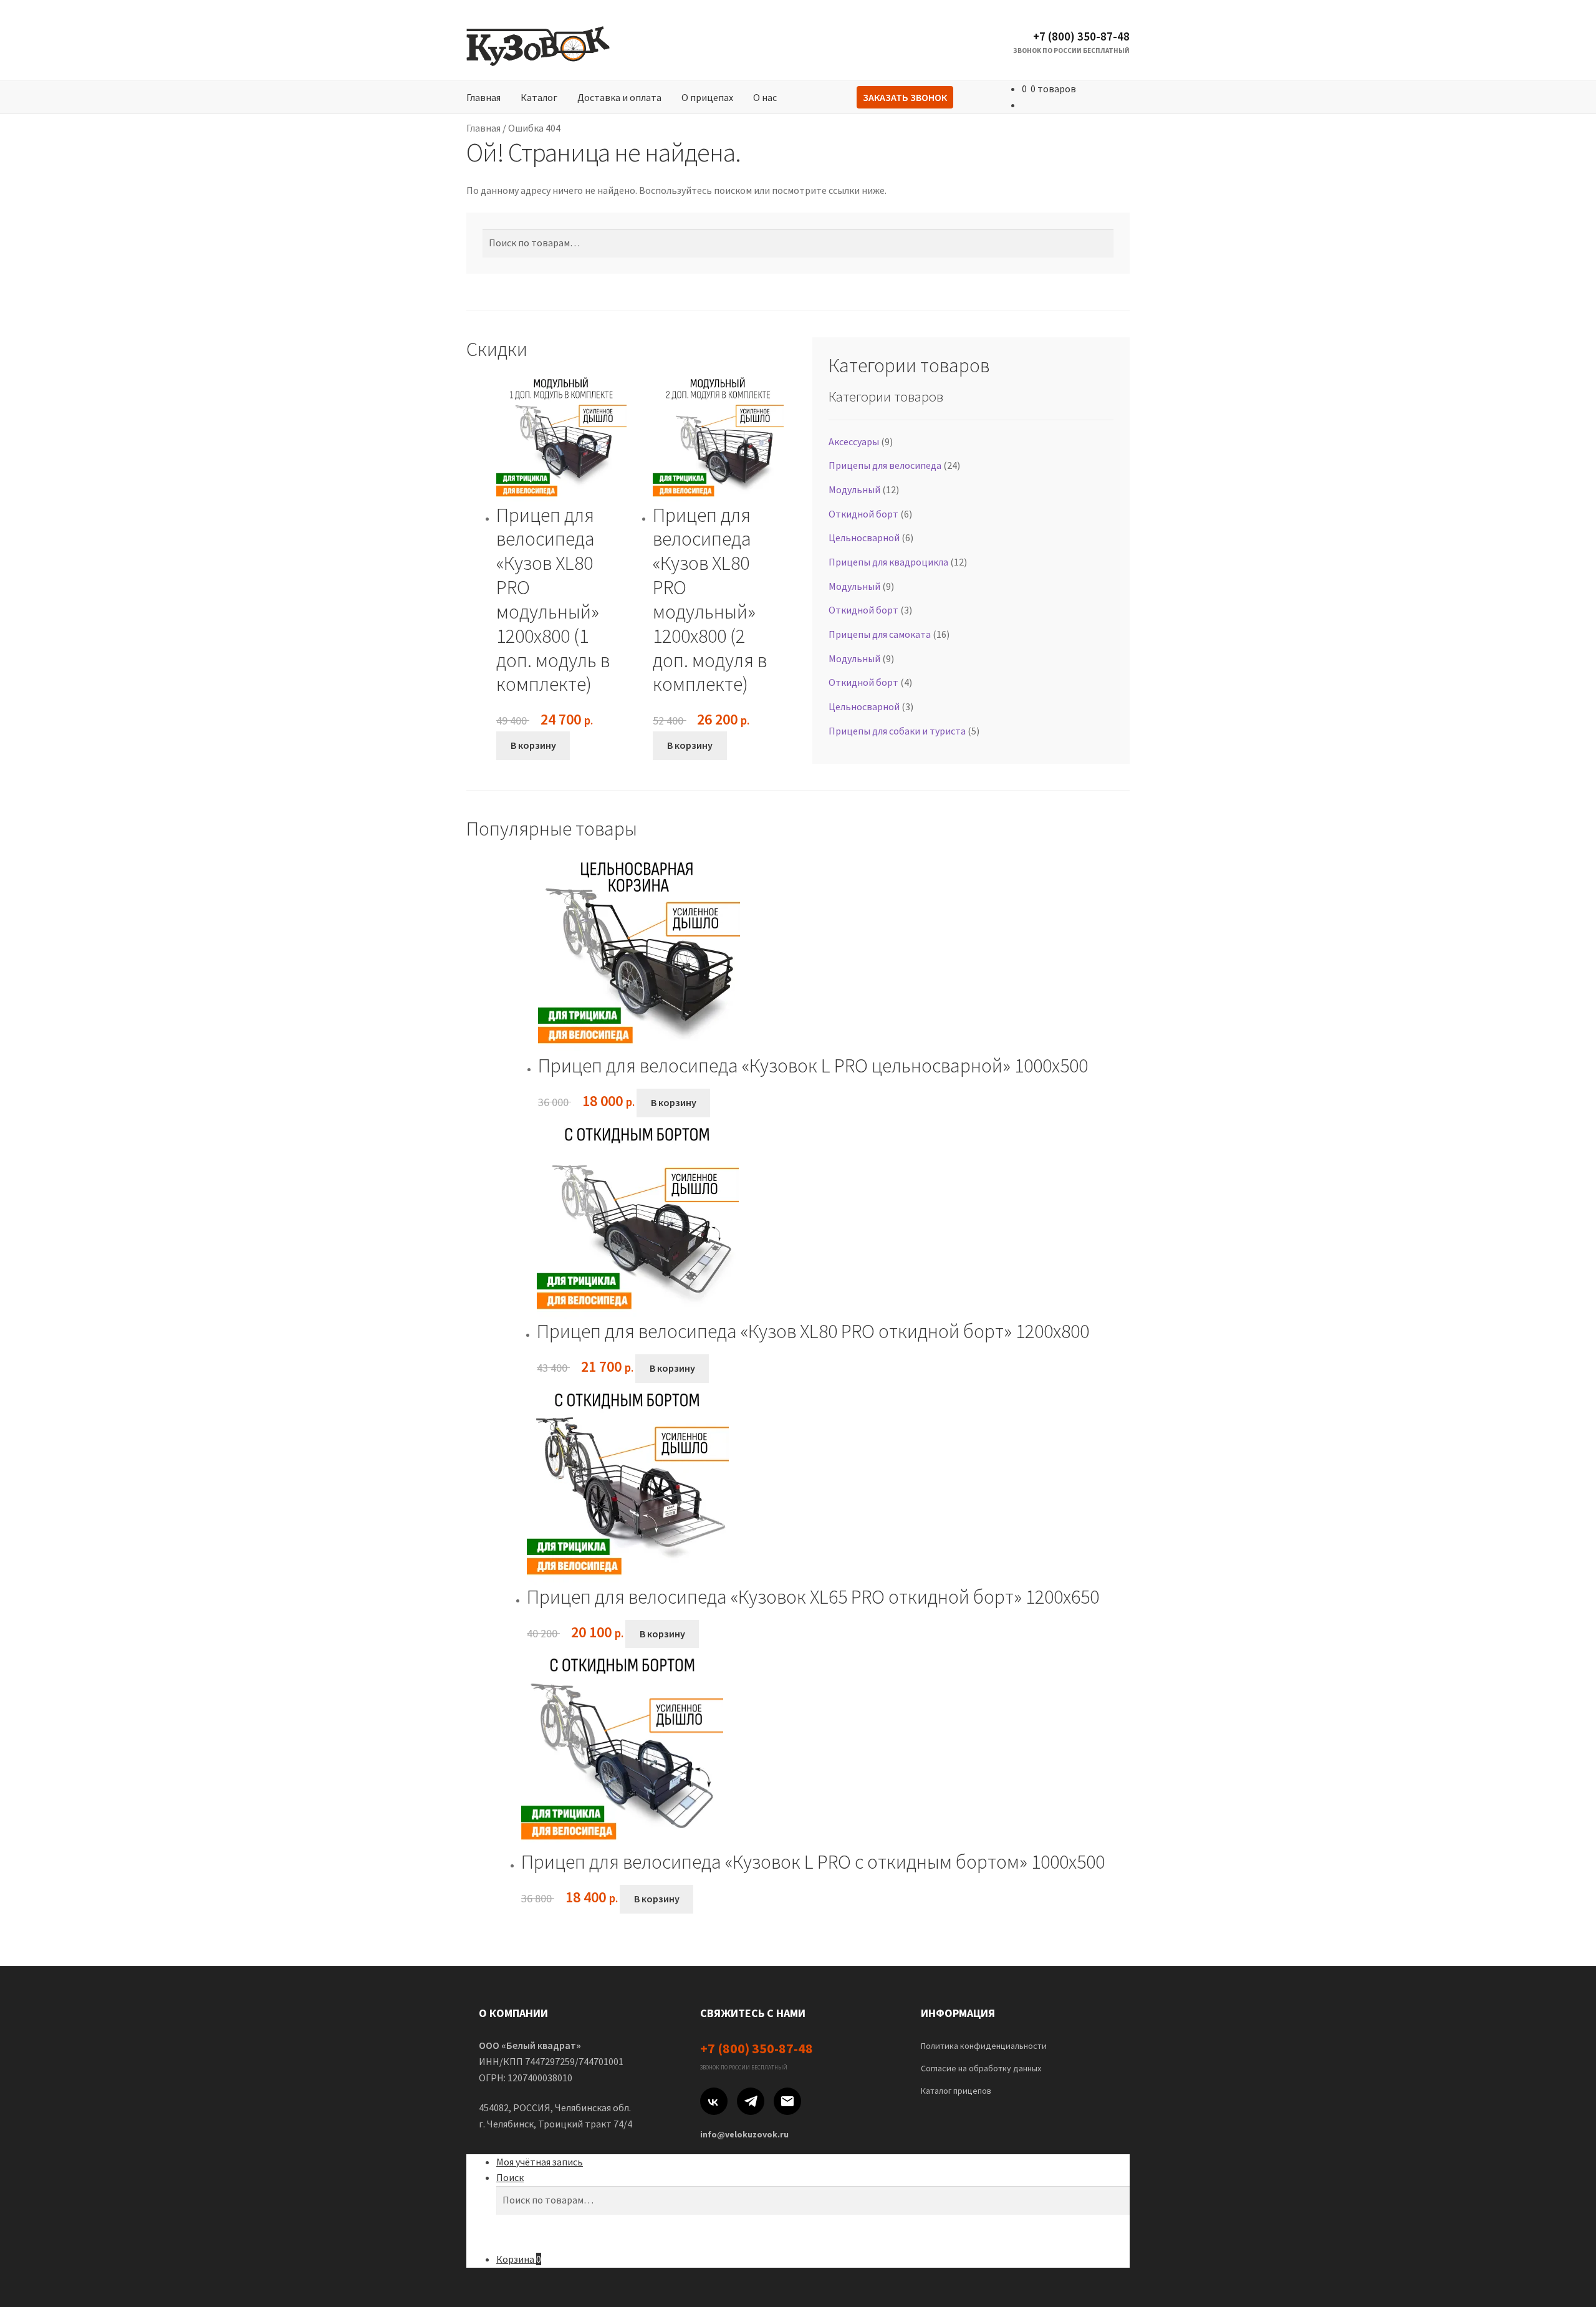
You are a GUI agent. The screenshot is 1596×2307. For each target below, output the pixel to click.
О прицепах (707, 97)
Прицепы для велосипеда (885, 465)
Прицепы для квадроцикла (888, 562)
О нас (765, 97)
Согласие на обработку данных (981, 2068)
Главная (483, 97)
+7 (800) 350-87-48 (1081, 36)
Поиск (510, 2177)
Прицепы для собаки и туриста (897, 731)
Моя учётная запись (540, 2162)
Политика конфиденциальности (984, 2046)
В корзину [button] (533, 745)
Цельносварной (864, 537)
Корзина (519, 2259)
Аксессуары (854, 441)
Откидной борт (863, 514)
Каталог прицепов (956, 2091)
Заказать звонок (905, 97)
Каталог (539, 97)
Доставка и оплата (619, 97)
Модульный (854, 489)
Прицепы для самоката (880, 634)
